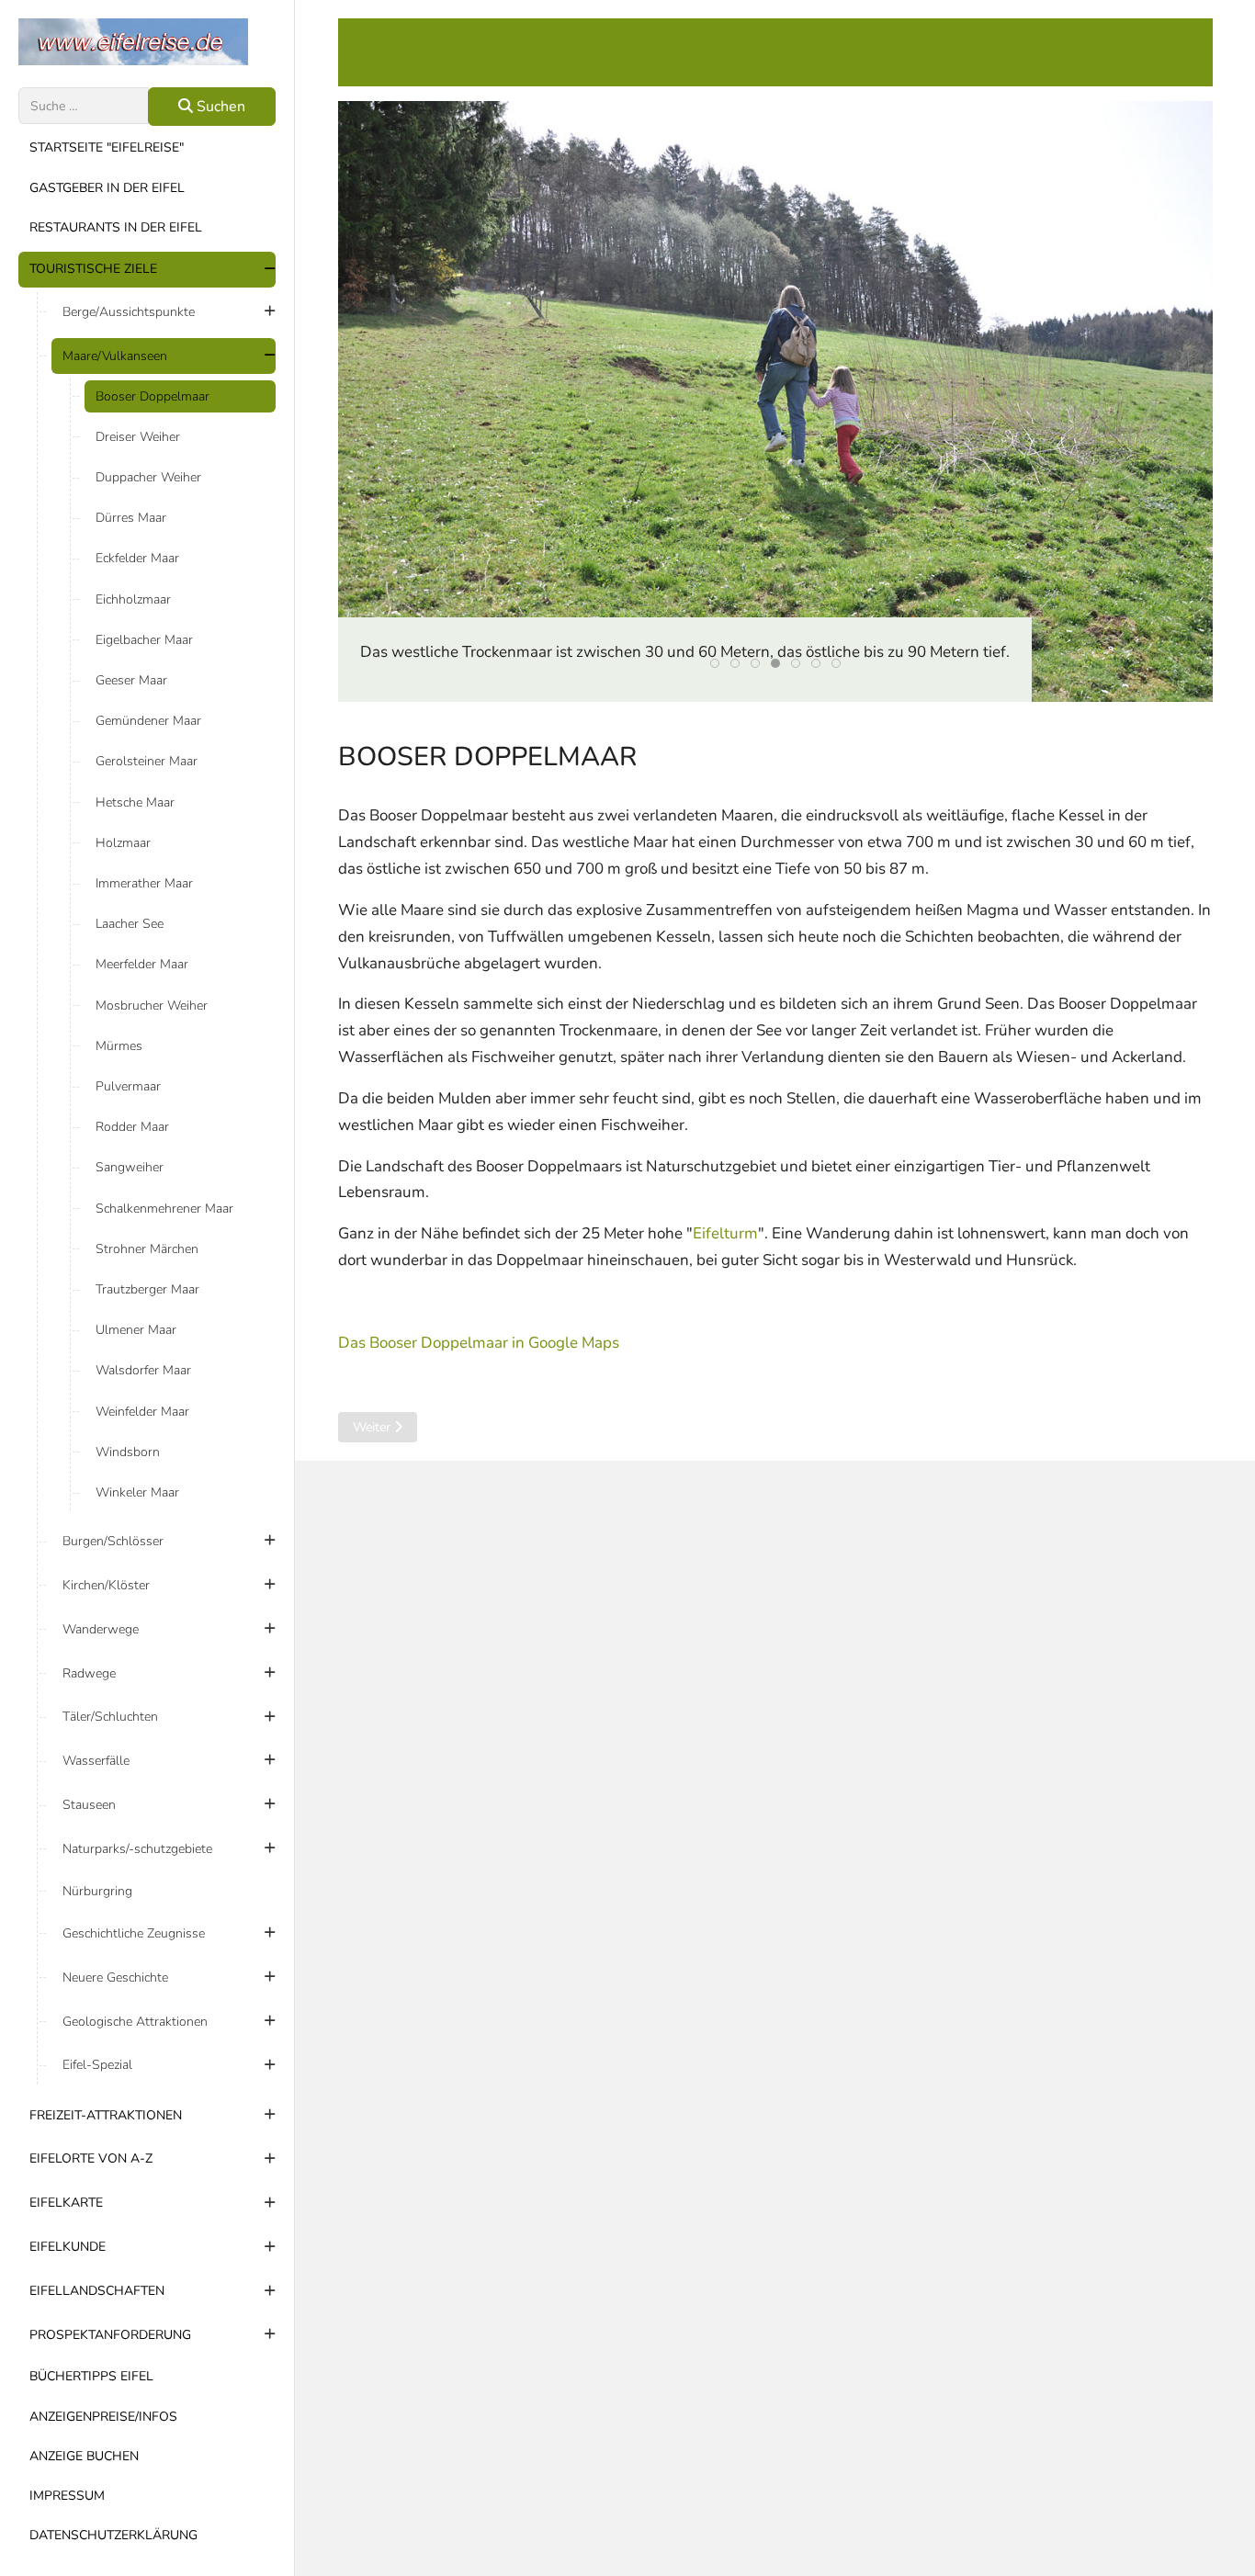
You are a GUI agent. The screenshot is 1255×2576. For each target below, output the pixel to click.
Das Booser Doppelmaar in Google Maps (479, 1343)
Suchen (219, 107)
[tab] (715, 663)
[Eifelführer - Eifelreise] (147, 42)
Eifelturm (725, 1233)
